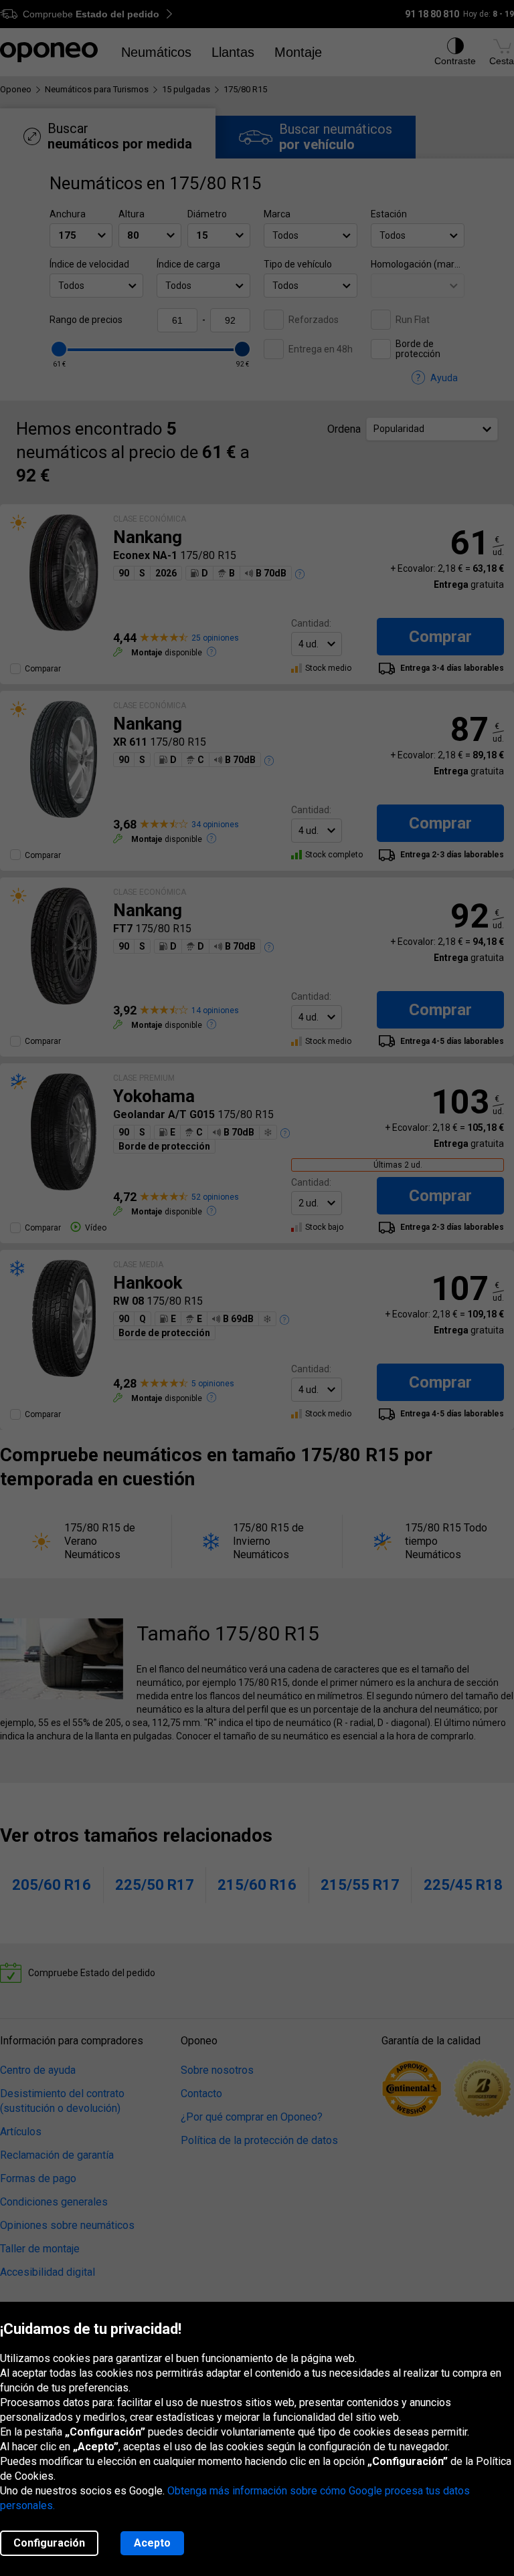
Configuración (49, 2543)
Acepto (152, 2543)
